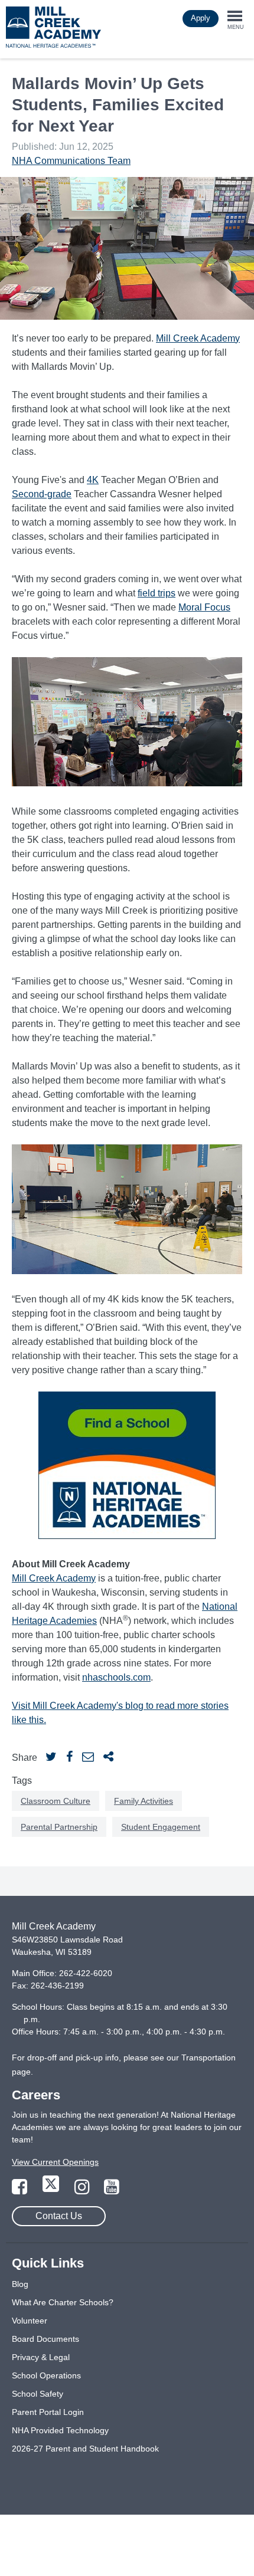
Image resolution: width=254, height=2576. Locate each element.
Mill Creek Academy (198, 338)
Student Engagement (161, 1827)
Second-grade (42, 494)
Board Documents (45, 2339)
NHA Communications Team (71, 161)
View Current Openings (55, 2162)
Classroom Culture (56, 1801)
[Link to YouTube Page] (112, 2190)
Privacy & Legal (41, 2357)
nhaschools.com (116, 1677)
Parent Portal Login (48, 2412)
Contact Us (59, 2216)
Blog (20, 2284)
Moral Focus (204, 607)
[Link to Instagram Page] (83, 2190)
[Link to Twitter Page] (52, 2190)
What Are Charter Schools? (63, 2302)
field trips (157, 593)
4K (93, 480)
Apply (201, 18)
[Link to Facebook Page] (21, 2190)
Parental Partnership (59, 1827)
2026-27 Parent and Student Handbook (85, 2449)
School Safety (38, 2394)
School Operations (46, 2375)
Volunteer (30, 2321)
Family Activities (144, 1801)
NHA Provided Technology (60, 2430)
